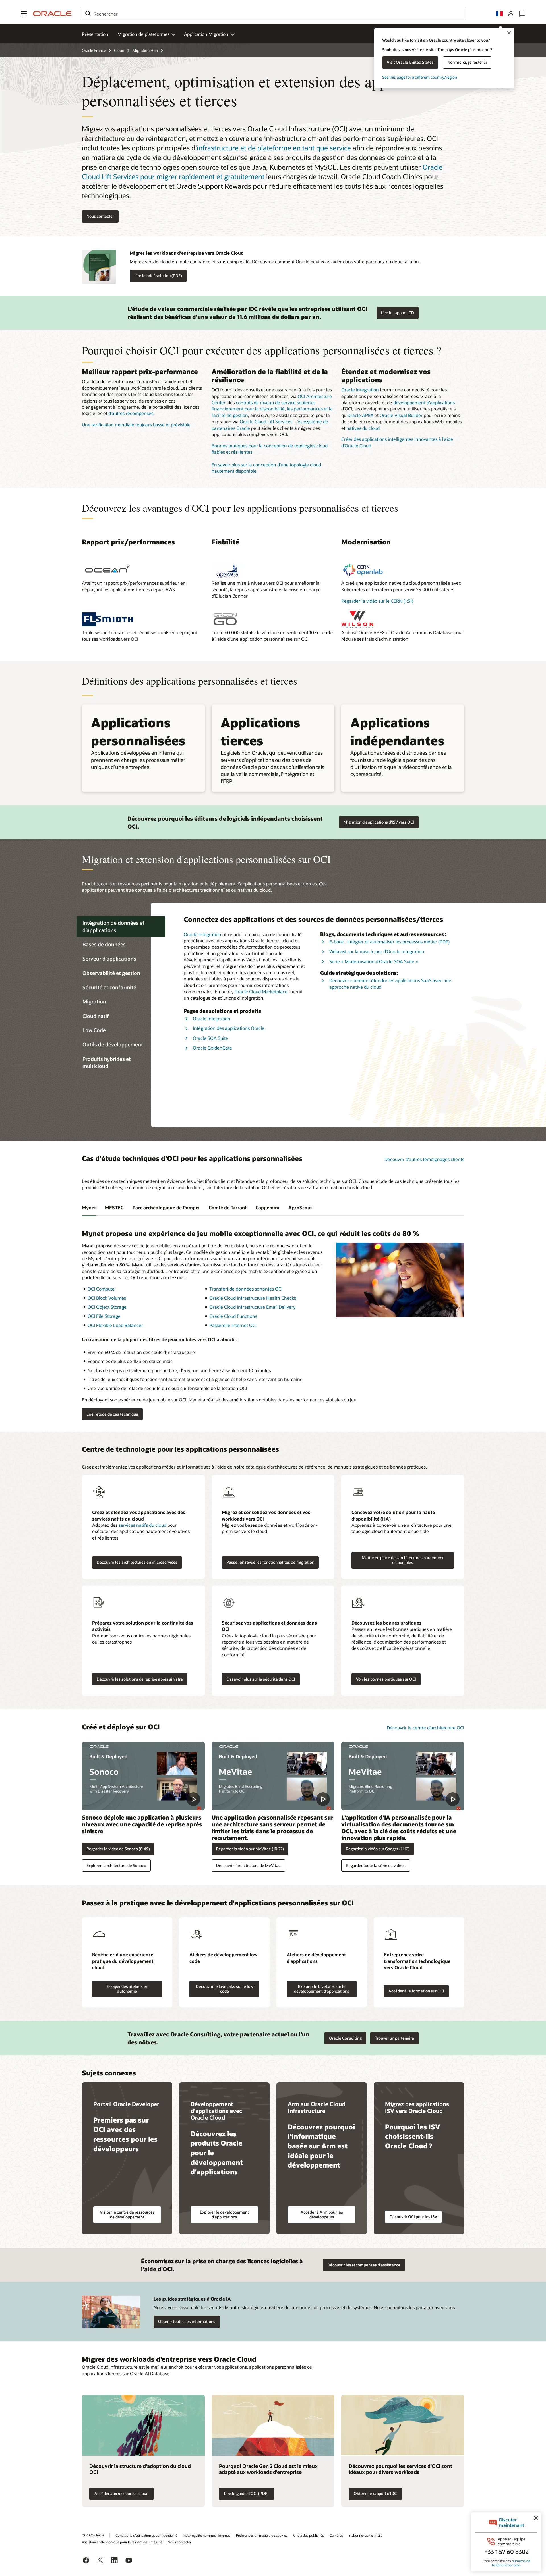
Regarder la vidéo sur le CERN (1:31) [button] (377, 601)
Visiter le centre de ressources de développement (127, 2214)
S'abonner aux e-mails (366, 2535)
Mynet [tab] (89, 1207)
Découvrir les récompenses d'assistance (364, 2265)
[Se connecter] (511, 14)
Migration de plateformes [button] (143, 34)
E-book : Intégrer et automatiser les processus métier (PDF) (389, 942)
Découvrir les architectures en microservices (137, 1562)
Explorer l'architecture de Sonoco (116, 1865)
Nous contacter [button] (100, 216)
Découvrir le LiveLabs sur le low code (225, 1989)
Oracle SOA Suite (210, 1038)
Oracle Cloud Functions (233, 1316)
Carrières (336, 2535)
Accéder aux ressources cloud (121, 2493)
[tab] (121, 927)
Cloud (119, 50)
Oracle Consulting (345, 2038)
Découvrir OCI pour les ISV (413, 2217)
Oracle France (94, 50)
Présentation (95, 34)
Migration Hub (145, 50)
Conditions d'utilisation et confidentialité (146, 2535)
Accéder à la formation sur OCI (416, 1991)
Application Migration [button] (206, 34)
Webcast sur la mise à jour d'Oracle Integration (377, 951)
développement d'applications (424, 402)
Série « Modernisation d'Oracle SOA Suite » (374, 961)
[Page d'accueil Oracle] (52, 14)
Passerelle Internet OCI (233, 1325)
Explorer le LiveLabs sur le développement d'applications (322, 1989)
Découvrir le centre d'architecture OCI (425, 1728)
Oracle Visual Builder (401, 415)
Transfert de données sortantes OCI (246, 1289)
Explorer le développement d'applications (224, 2214)
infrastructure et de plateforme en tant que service (274, 148)
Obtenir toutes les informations (187, 2321)
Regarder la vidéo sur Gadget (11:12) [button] (378, 1849)
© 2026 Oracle (93, 2535)
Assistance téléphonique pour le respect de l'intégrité (122, 2542)
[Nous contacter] (522, 14)
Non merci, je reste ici (467, 62)
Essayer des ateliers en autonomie (127, 1989)
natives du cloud (363, 428)
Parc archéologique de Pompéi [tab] (166, 1207)
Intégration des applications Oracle (229, 1028)
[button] (24, 14)
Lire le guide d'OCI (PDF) (246, 2493)
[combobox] (273, 14)
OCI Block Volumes (107, 1298)
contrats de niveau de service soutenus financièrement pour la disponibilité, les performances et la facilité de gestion (272, 409)
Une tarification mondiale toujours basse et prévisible (136, 425)
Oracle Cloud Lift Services (266, 421)
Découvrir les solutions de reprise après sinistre (140, 1679)
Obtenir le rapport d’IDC (375, 2493)
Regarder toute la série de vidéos (376, 1865)
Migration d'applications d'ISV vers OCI (379, 822)
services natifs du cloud (142, 1525)
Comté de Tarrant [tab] (228, 1207)
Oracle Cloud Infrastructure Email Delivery (252, 1307)
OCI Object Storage (107, 1307)
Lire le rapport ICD (398, 313)
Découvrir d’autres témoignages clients (424, 1159)
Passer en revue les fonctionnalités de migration (270, 1562)
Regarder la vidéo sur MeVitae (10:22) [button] (250, 1849)
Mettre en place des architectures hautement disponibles (403, 1560)
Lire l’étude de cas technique (112, 1414)
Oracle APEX (360, 415)
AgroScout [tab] (300, 1207)
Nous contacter (179, 2542)
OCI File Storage (104, 1316)
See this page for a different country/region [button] (420, 77)
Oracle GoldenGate (212, 1048)
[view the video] (143, 1776)
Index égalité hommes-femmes (207, 2535)
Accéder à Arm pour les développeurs (322, 2214)
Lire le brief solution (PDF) (158, 276)
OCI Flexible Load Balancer (115, 1325)
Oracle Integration (360, 390)
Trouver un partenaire (394, 2038)
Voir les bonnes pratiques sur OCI (386, 1679)
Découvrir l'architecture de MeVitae (248, 1865)
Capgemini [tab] (267, 1207)
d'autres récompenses (131, 413)
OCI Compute (101, 1289)
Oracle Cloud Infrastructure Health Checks (253, 1298)
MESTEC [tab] (114, 1207)
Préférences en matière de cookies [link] (262, 2535)
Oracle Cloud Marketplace (261, 991)
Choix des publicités (309, 2535)
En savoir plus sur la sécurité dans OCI (261, 1679)
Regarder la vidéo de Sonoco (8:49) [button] (118, 1849)
